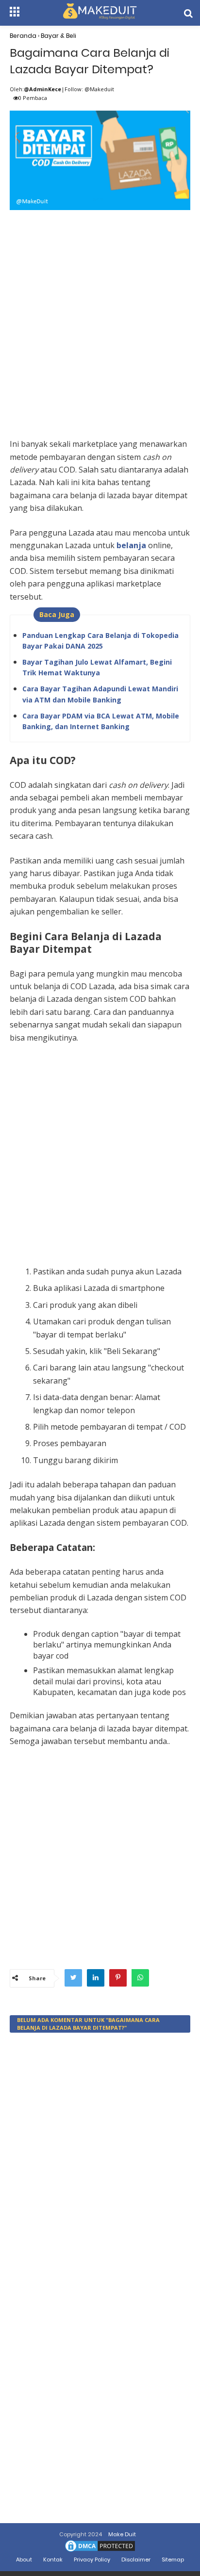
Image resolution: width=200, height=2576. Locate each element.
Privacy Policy (92, 2560)
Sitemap (173, 2560)
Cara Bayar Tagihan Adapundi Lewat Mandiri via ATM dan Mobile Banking (100, 694)
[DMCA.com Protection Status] (100, 2551)
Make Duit (122, 2534)
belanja (132, 545)
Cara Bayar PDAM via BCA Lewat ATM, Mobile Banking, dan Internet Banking (101, 721)
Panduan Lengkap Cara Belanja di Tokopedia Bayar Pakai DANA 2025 (100, 641)
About (24, 2560)
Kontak (53, 2560)
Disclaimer (136, 2560)
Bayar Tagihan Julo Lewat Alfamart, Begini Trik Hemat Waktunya (97, 667)
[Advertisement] (100, 313)
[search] (188, 13)
